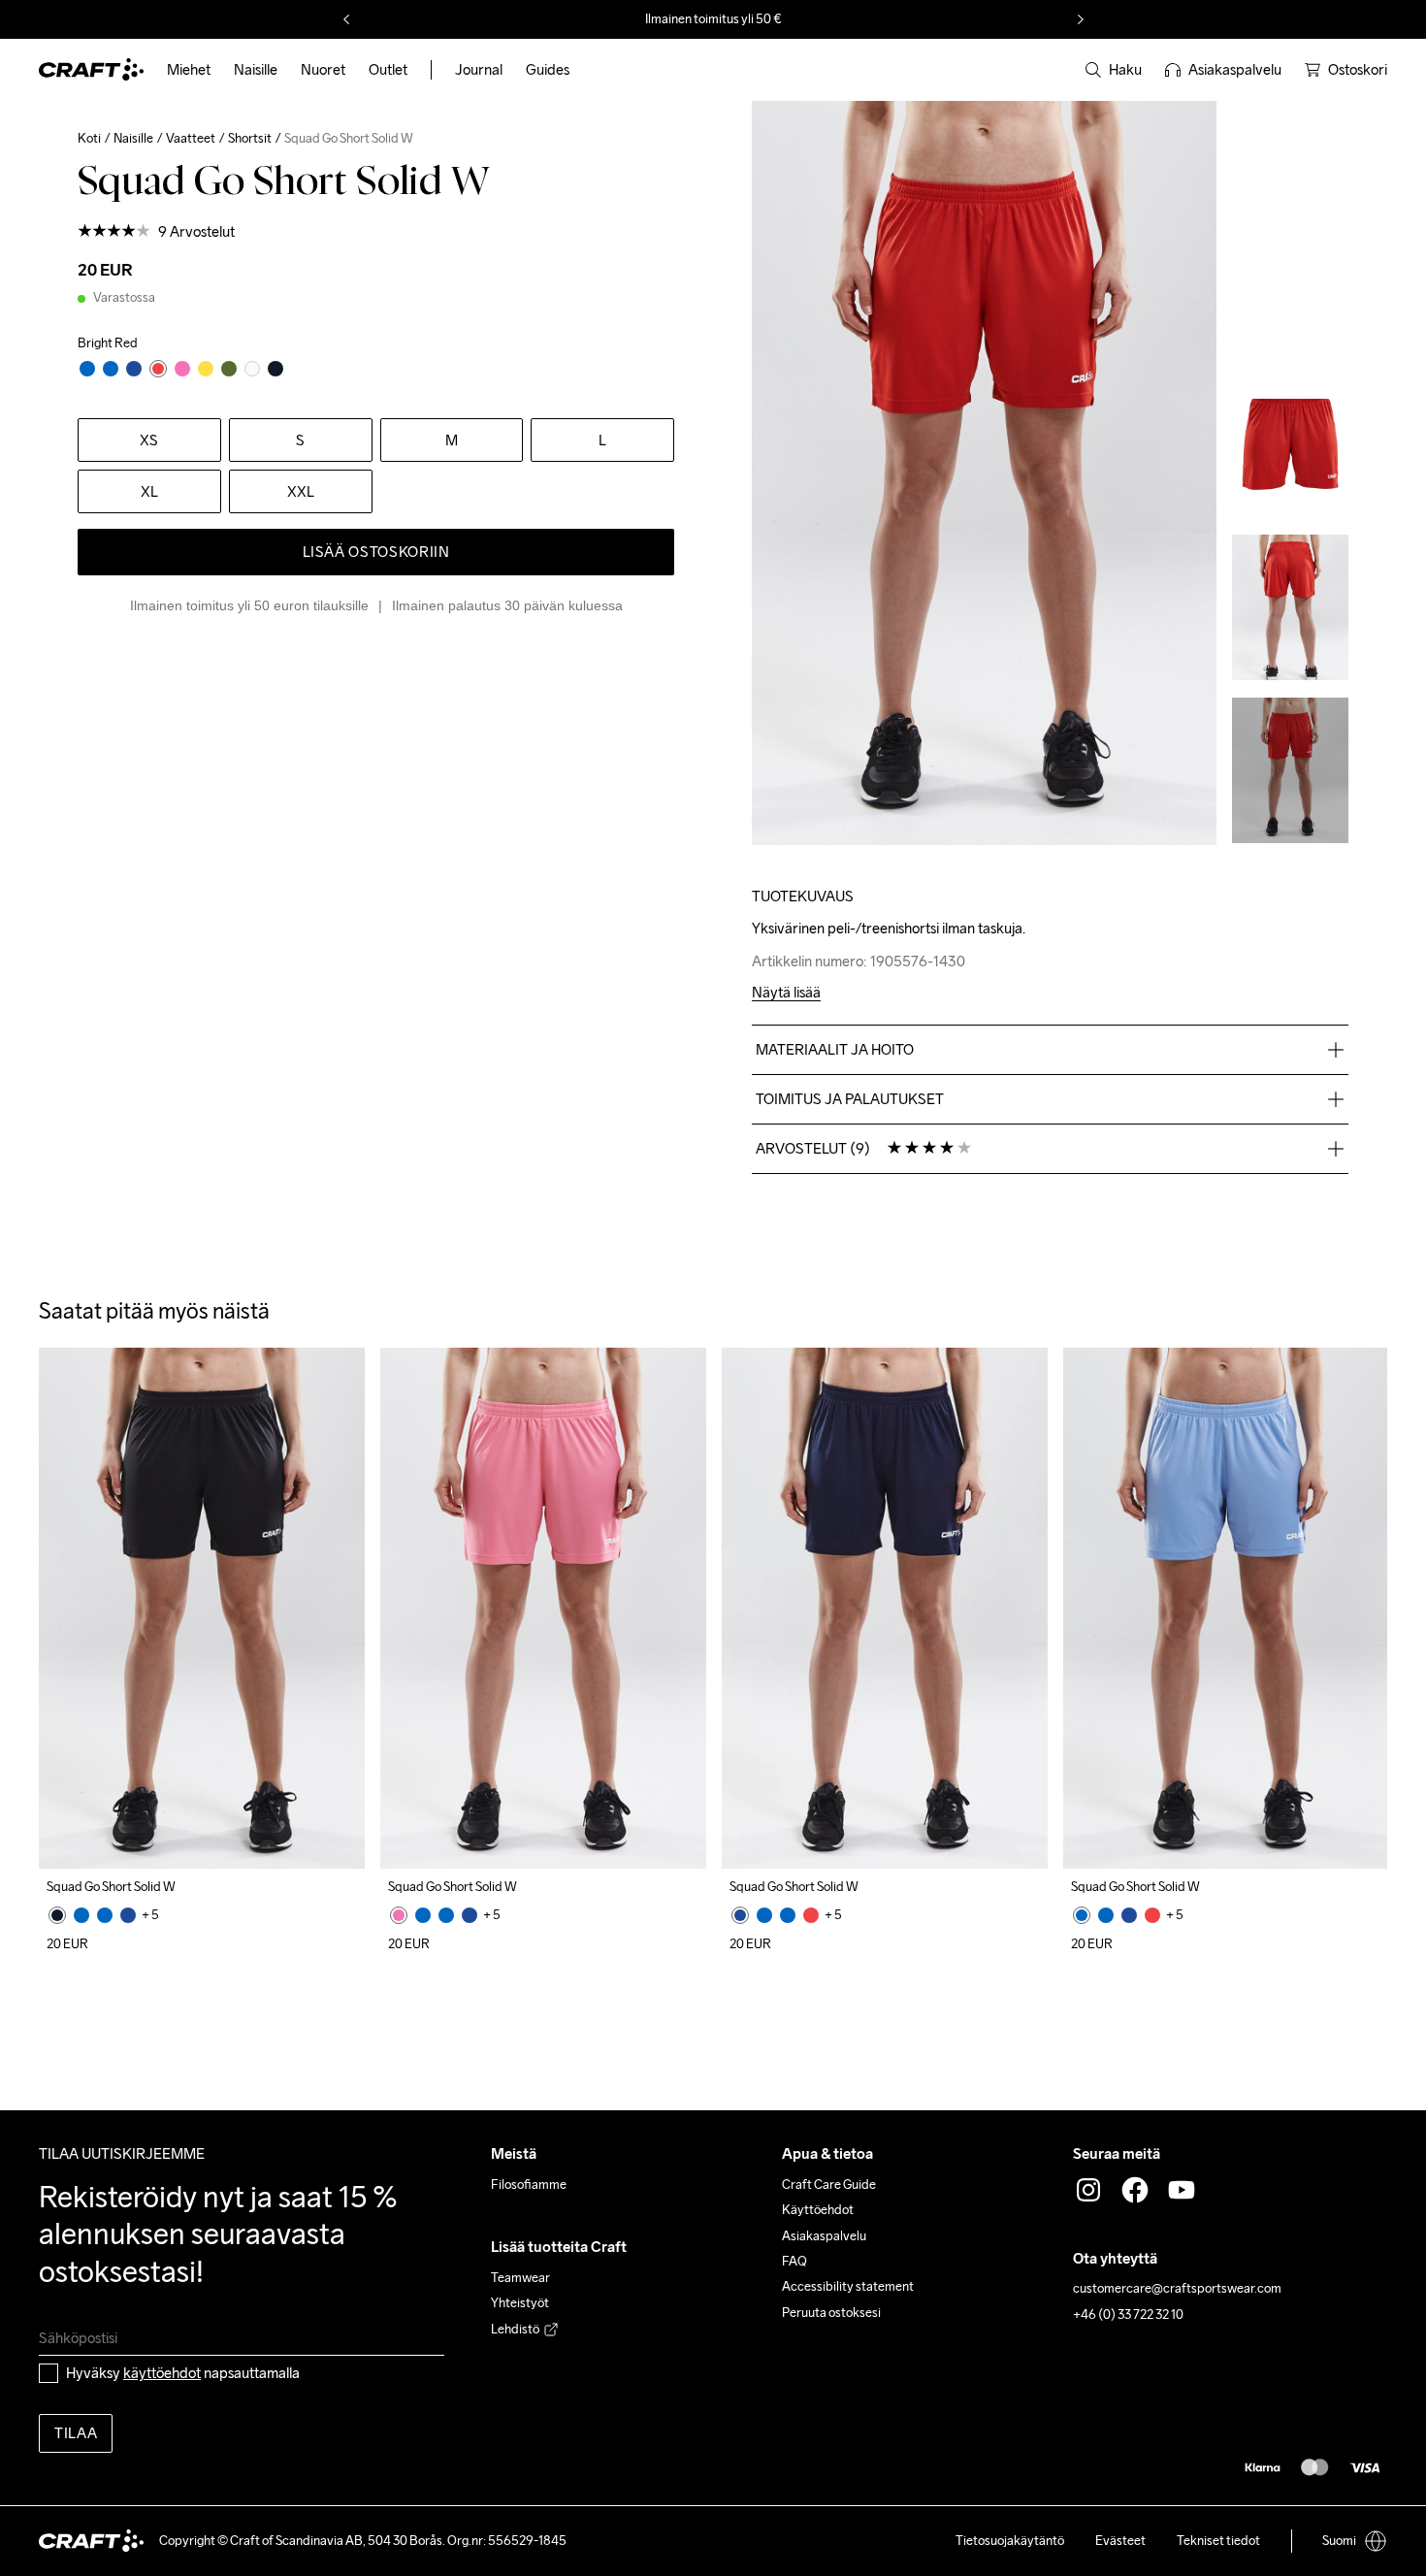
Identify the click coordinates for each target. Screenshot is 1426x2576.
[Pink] (399, 1915)
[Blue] (81, 1915)
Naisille (133, 138)
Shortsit (250, 138)
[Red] (811, 1915)
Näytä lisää (786, 993)
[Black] (57, 1915)
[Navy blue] (128, 1915)
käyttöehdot (162, 2373)
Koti (89, 138)
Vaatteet (191, 138)
